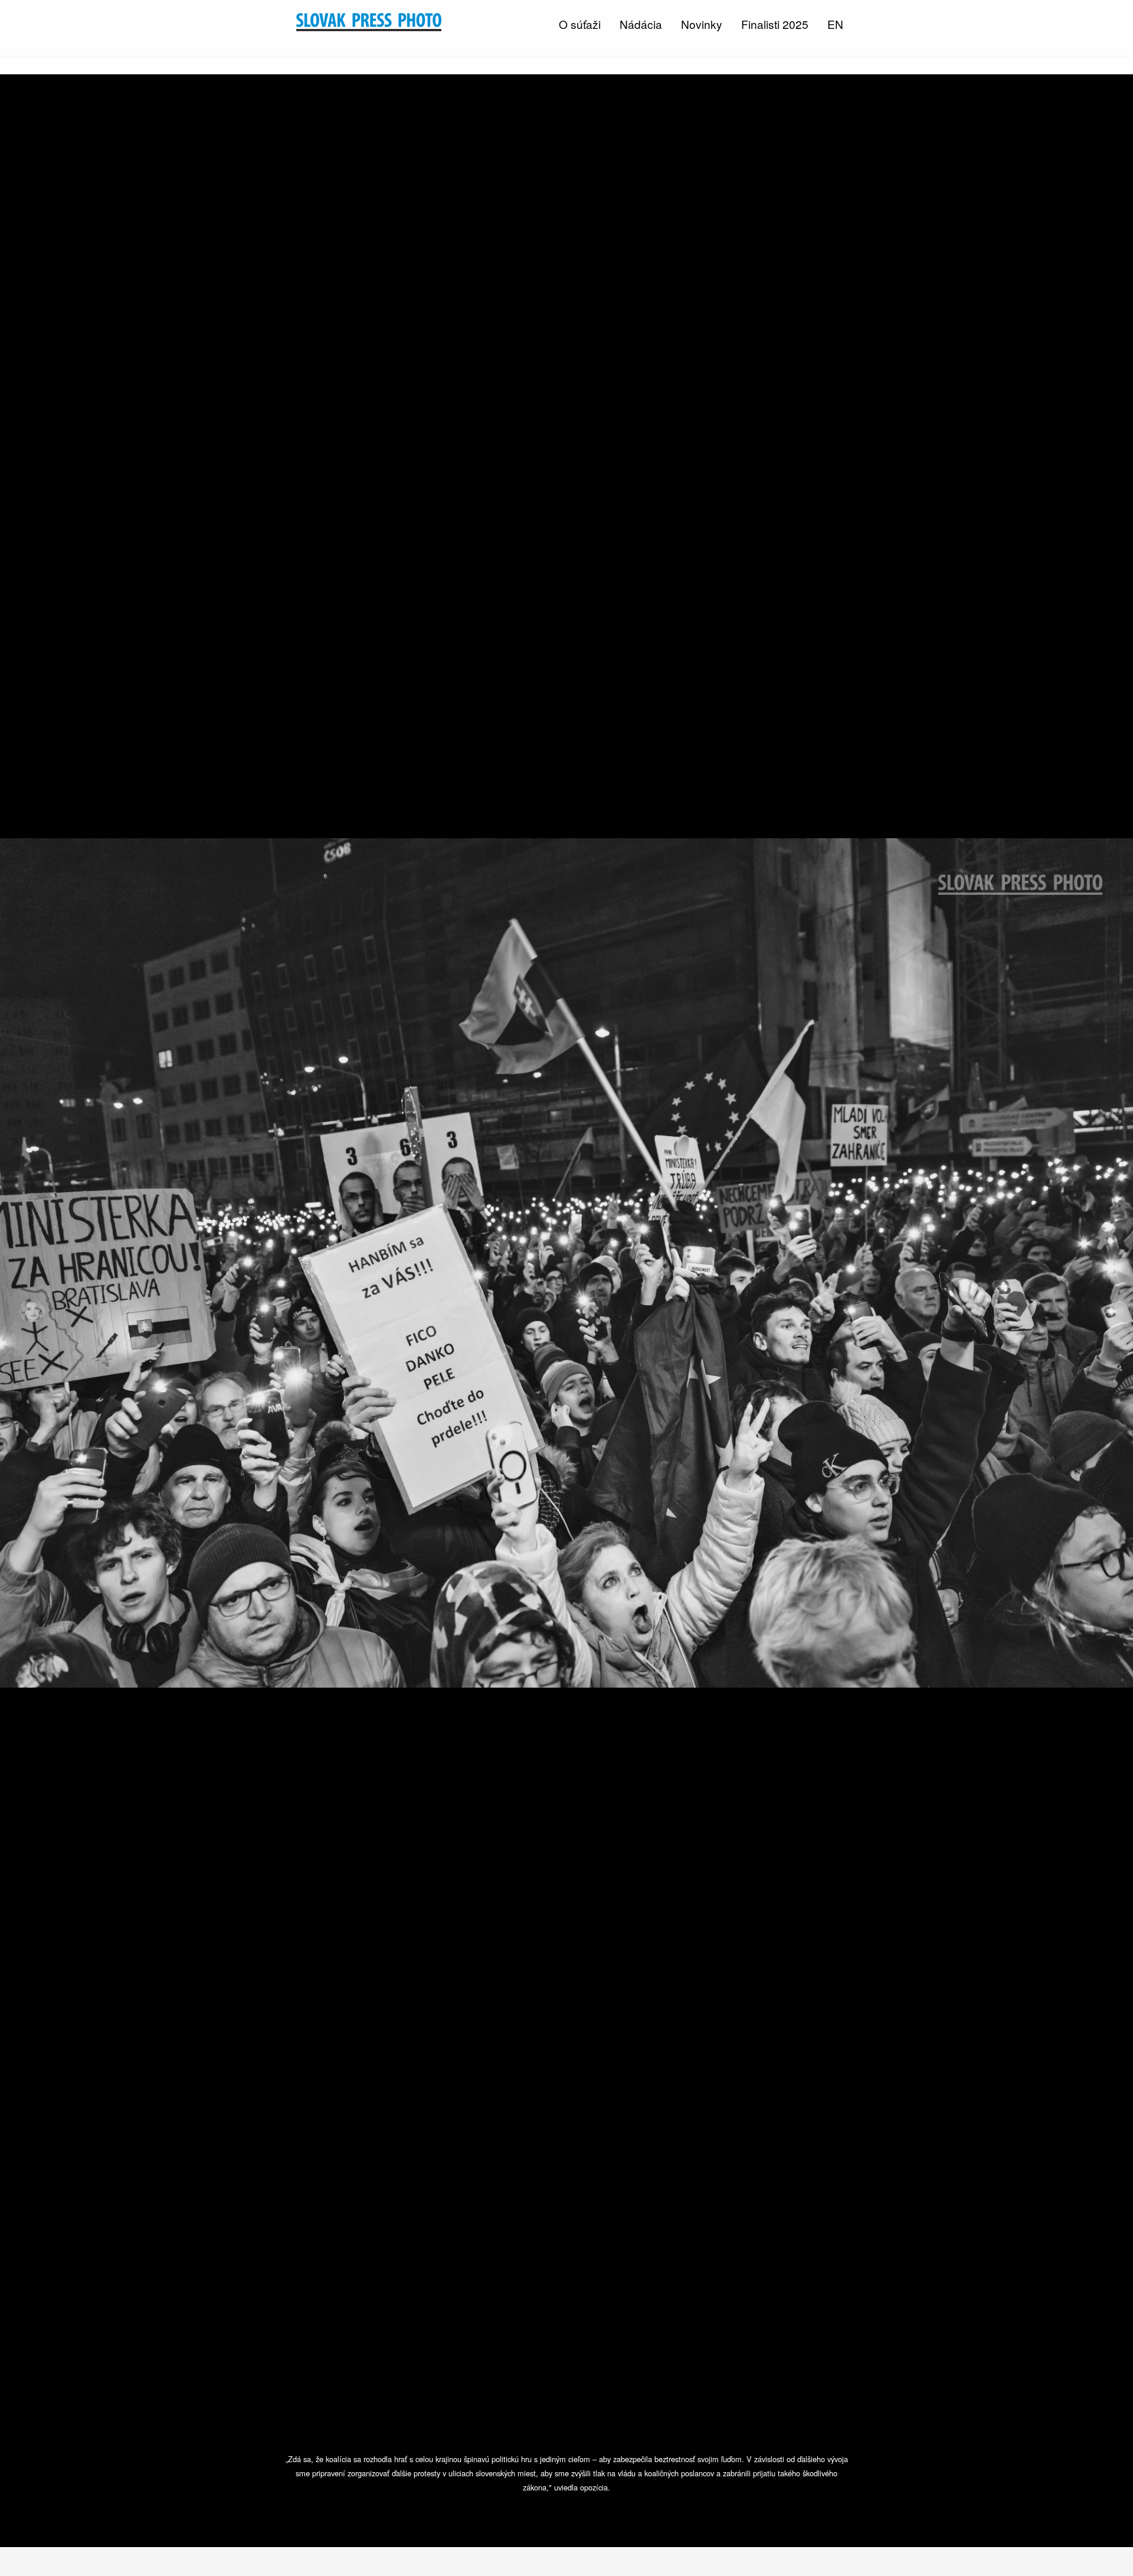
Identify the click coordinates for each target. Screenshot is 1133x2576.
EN (835, 24)
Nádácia (641, 24)
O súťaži (580, 24)
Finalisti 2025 (775, 24)
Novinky (702, 24)
